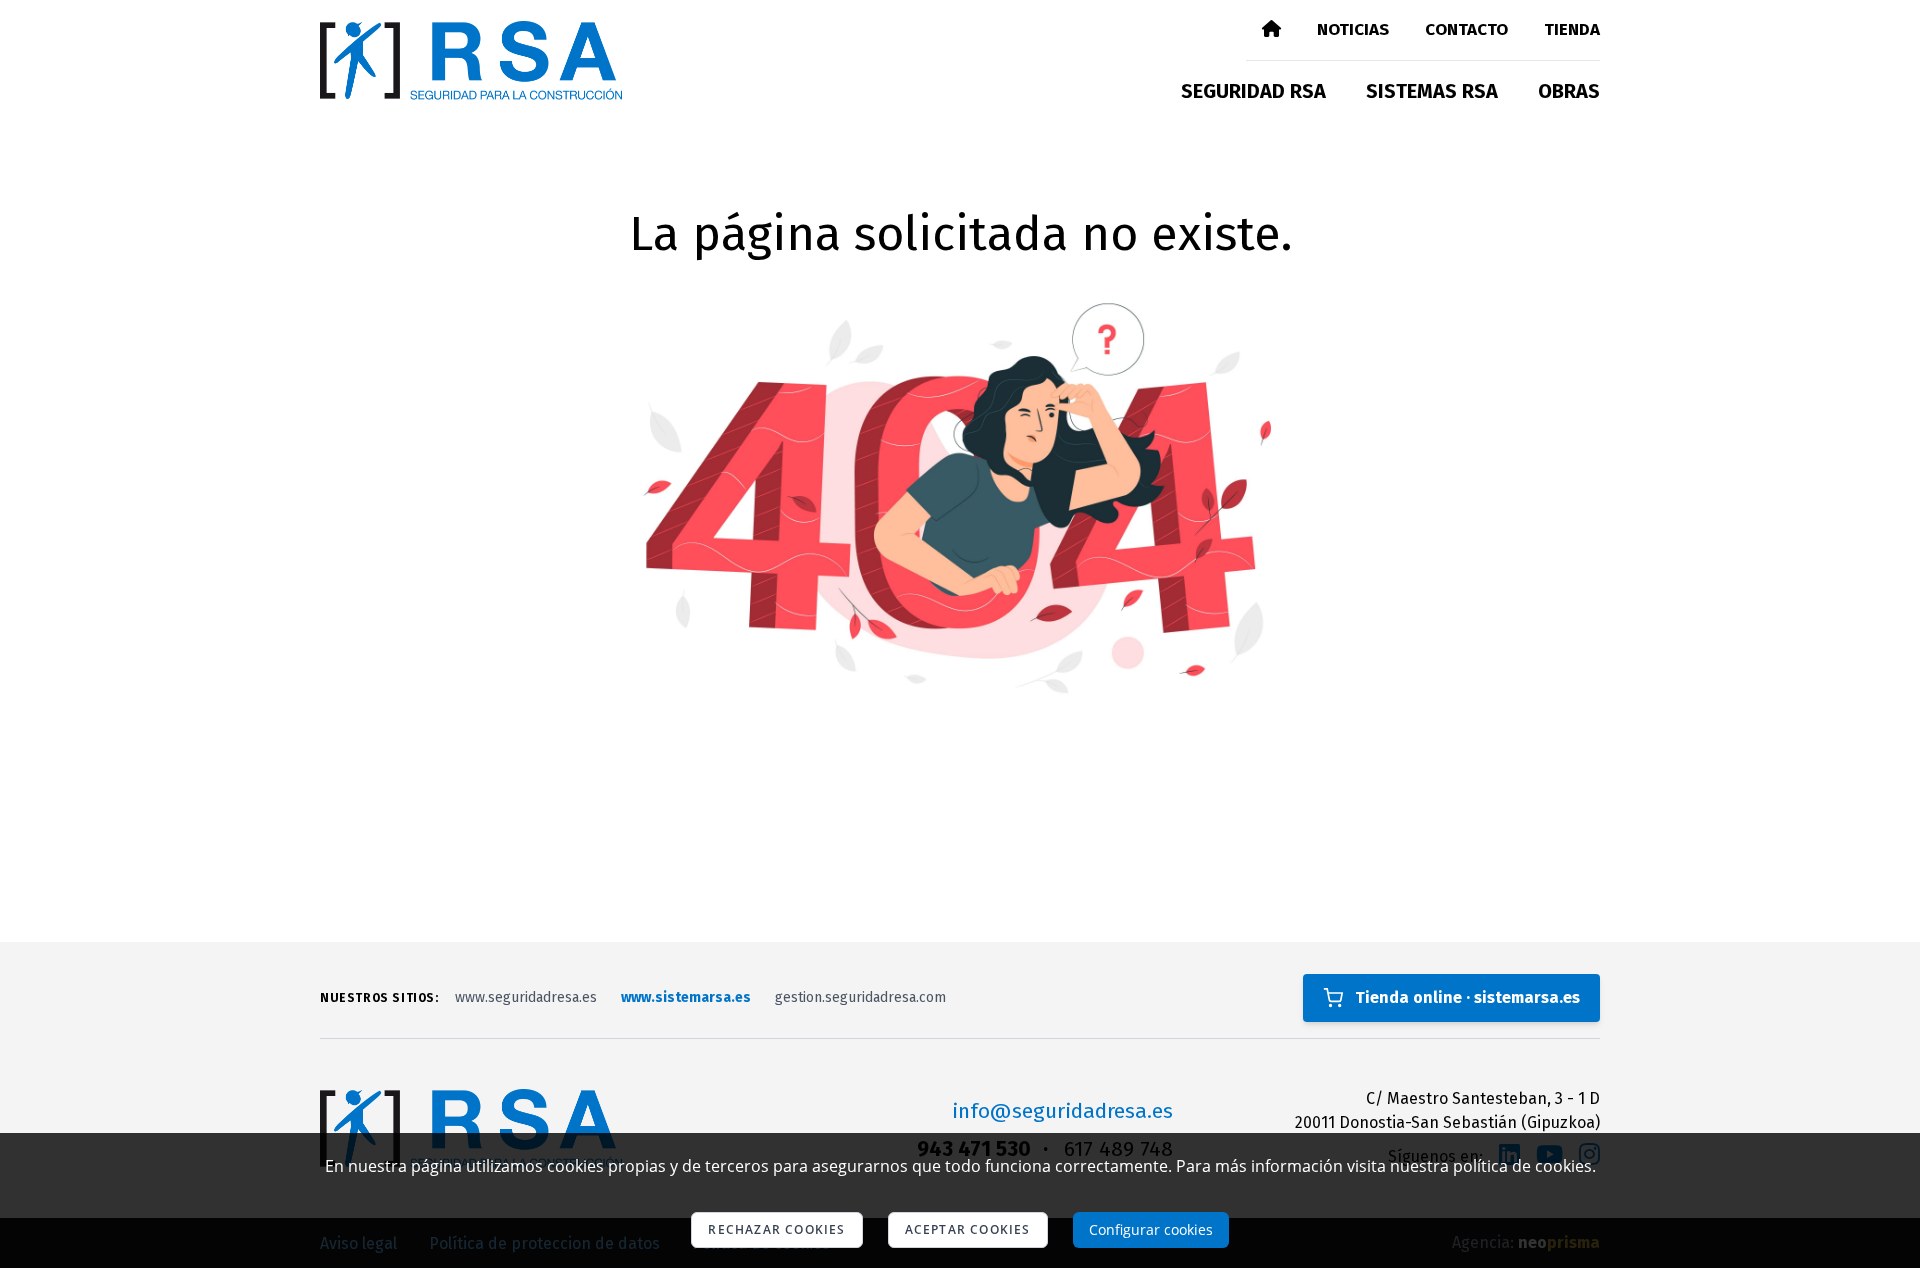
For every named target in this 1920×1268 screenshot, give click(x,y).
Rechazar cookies (776, 1229)
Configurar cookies (1151, 1229)
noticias (1353, 29)
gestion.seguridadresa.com (860, 997)
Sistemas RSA (1432, 91)
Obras (1569, 91)
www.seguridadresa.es (526, 997)
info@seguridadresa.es (1062, 1111)
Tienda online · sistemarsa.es (1467, 997)
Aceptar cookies (968, 1229)
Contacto (1466, 29)
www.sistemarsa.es (686, 997)
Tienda (1572, 29)
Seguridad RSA (1253, 91)
